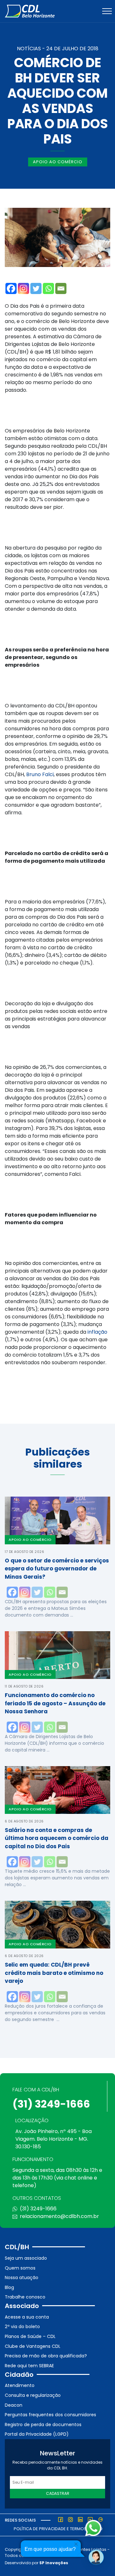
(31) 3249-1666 (51, 2104)
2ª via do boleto (22, 2327)
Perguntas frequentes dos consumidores (50, 2415)
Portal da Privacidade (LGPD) (37, 2434)
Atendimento (20, 2385)
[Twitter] (36, 288)
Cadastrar (58, 2493)
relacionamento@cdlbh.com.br (59, 2216)
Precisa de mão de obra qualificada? (46, 2356)
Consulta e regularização (33, 2395)
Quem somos (20, 2268)
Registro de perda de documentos (43, 2425)
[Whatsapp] (48, 288)
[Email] (61, 288)
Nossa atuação (22, 2278)
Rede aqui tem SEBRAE (29, 2366)
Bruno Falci (40, 774)
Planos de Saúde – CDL (30, 2336)
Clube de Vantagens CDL (33, 2346)
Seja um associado (26, 2258)
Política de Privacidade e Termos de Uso (58, 2529)
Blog (9, 2287)
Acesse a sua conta (27, 2317)
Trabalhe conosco (25, 2297)
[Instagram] (23, 288)
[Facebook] (11, 288)
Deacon (14, 2405)
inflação (97, 1332)
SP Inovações (54, 2563)
